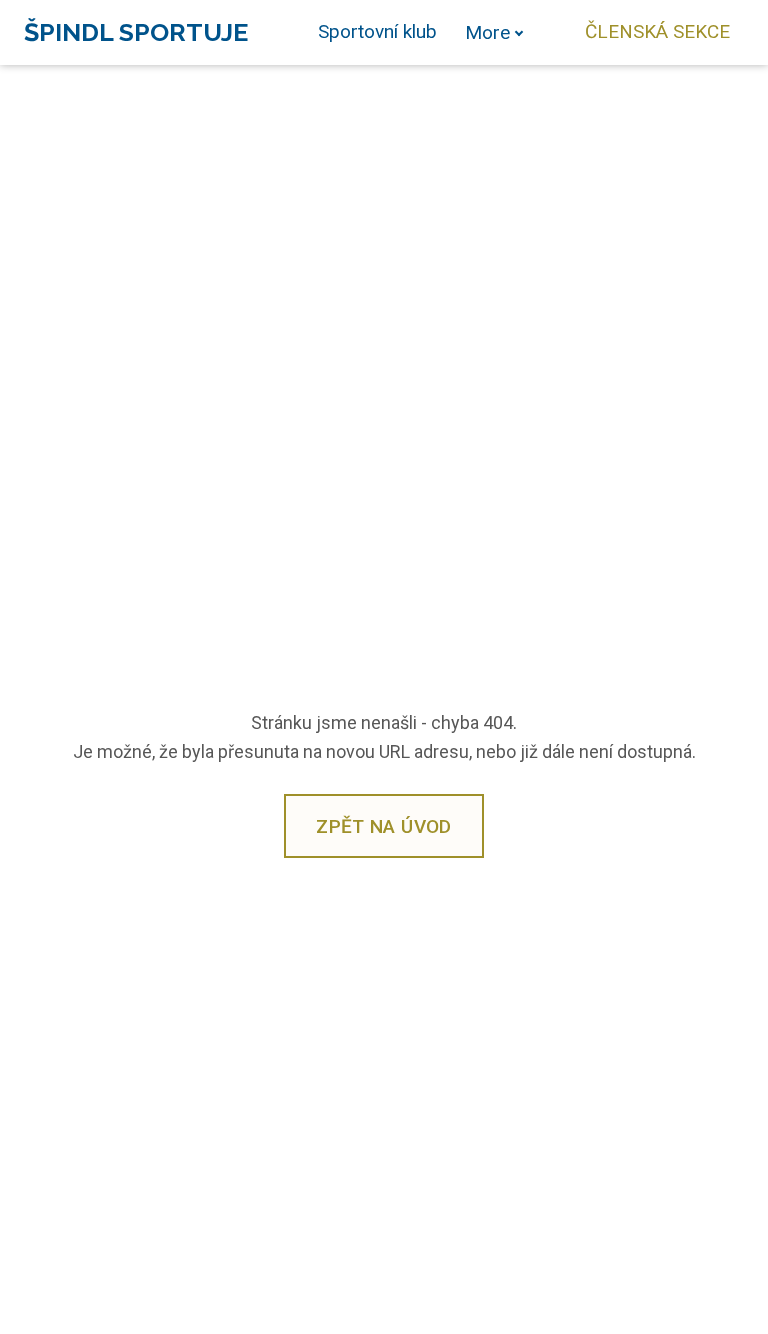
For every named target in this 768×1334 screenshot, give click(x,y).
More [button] (487, 32)
